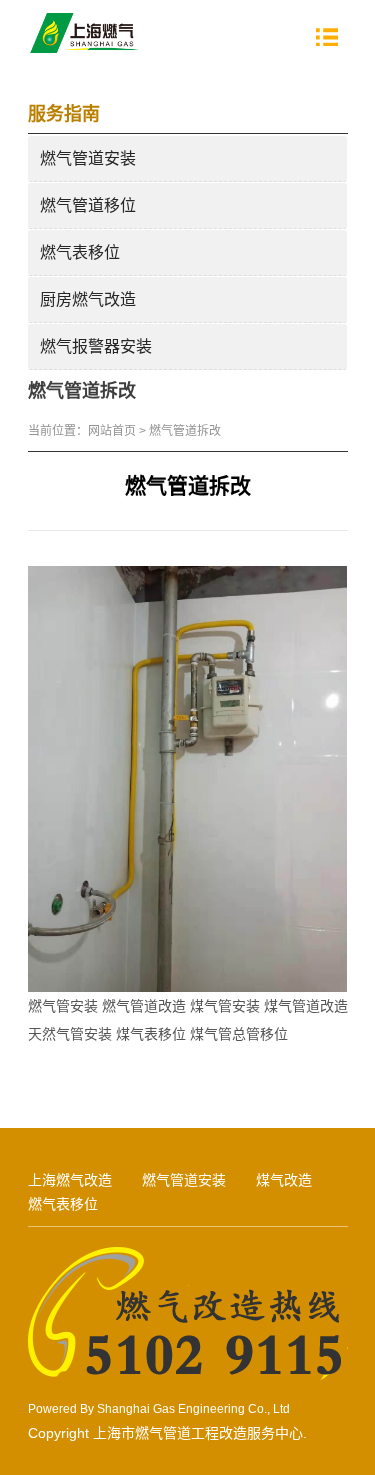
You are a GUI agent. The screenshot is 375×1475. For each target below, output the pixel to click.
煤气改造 (284, 1180)
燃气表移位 (80, 252)
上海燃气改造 (70, 1180)
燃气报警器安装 (96, 346)
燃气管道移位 (88, 205)
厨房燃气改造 (88, 299)
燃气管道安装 (88, 158)
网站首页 (112, 431)
